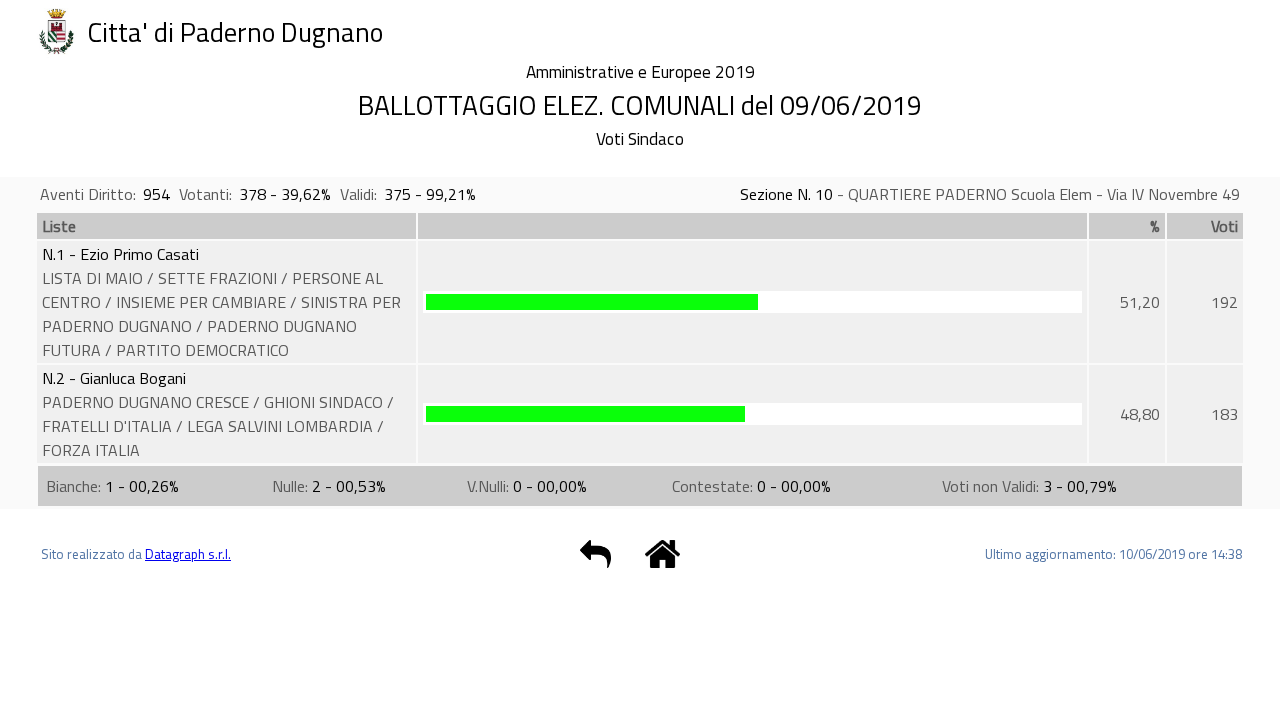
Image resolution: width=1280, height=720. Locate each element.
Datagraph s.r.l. (188, 554)
